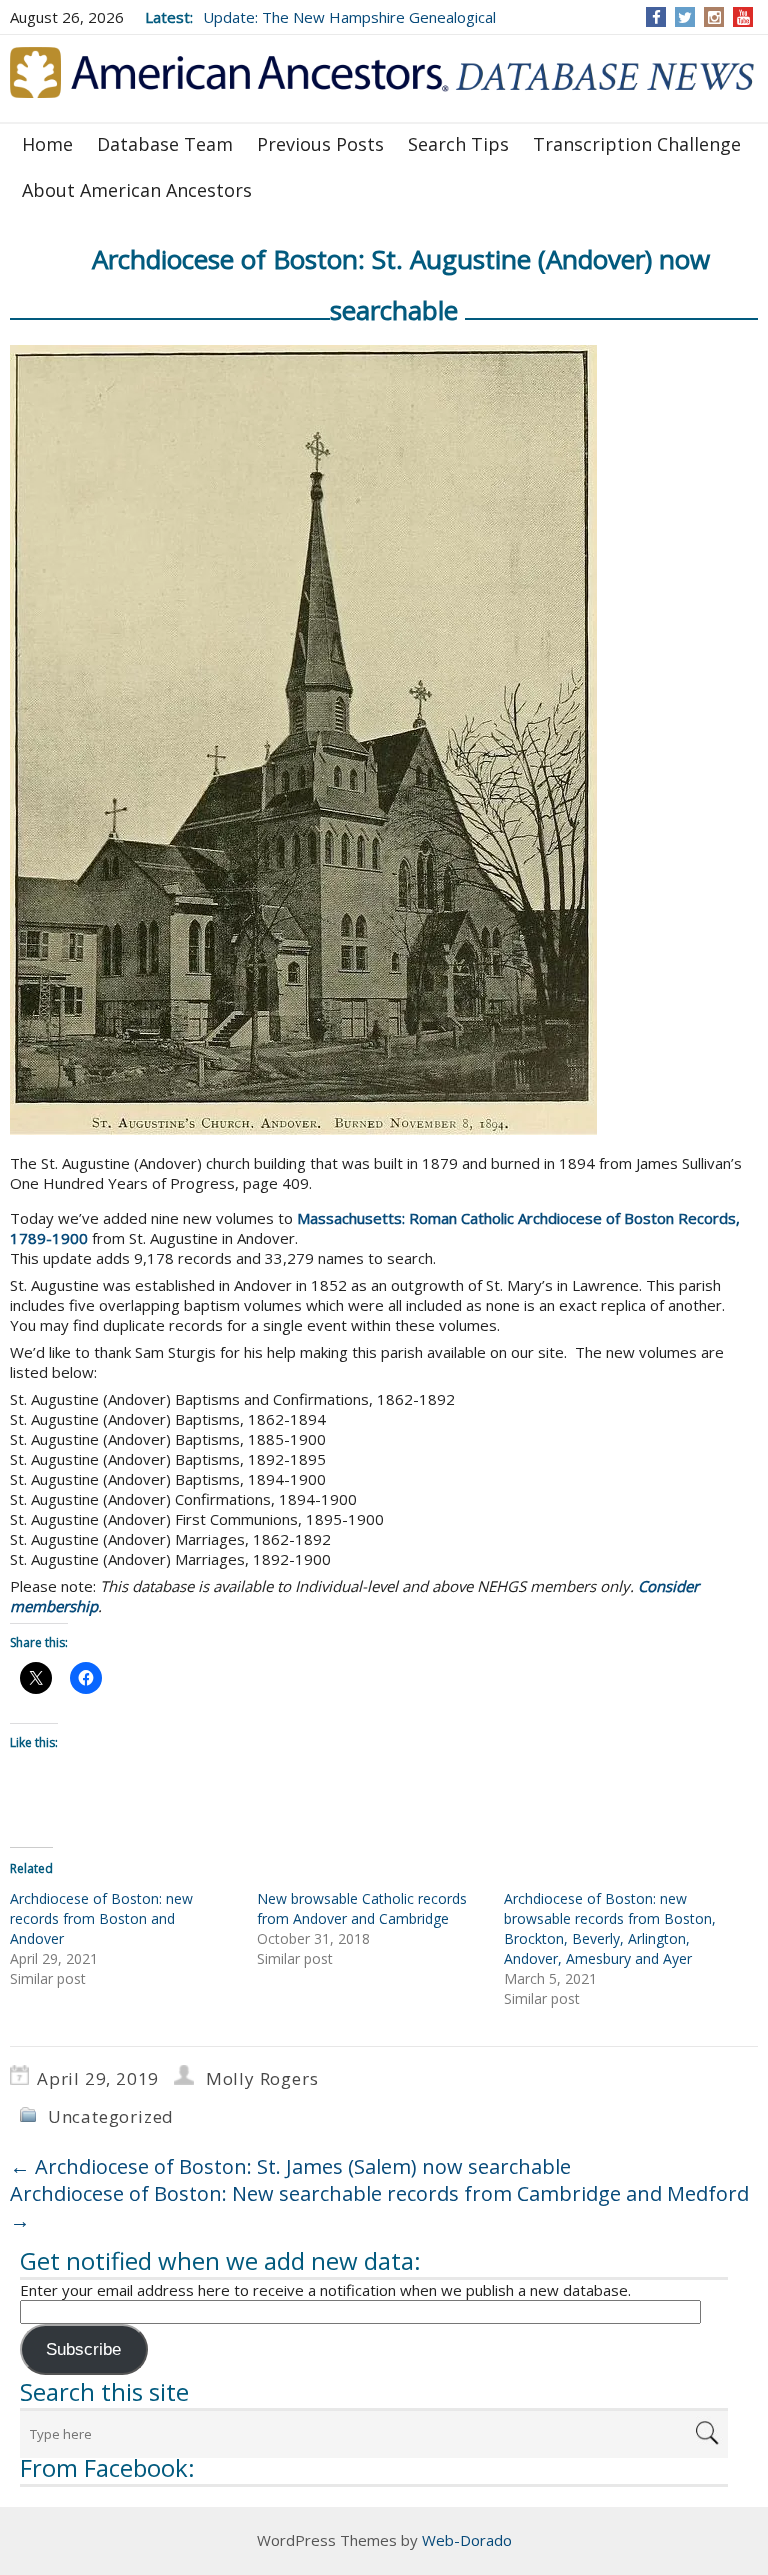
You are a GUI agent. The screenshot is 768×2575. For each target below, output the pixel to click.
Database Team (165, 144)
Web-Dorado (467, 2540)
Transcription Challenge (637, 144)
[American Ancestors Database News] (384, 77)
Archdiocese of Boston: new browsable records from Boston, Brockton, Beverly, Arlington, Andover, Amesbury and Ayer (610, 1928)
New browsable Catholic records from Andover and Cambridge (362, 1908)
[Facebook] (656, 17)
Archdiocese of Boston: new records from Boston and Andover (101, 1918)
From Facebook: (107, 2467)
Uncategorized (111, 2116)
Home (47, 144)
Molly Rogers (262, 2078)
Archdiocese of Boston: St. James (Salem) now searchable (290, 2166)
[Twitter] (685, 17)
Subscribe (83, 2349)
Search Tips (458, 144)
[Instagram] (714, 17)
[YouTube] (743, 17)
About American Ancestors (137, 190)
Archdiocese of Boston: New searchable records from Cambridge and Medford (379, 2207)
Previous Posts (320, 144)
